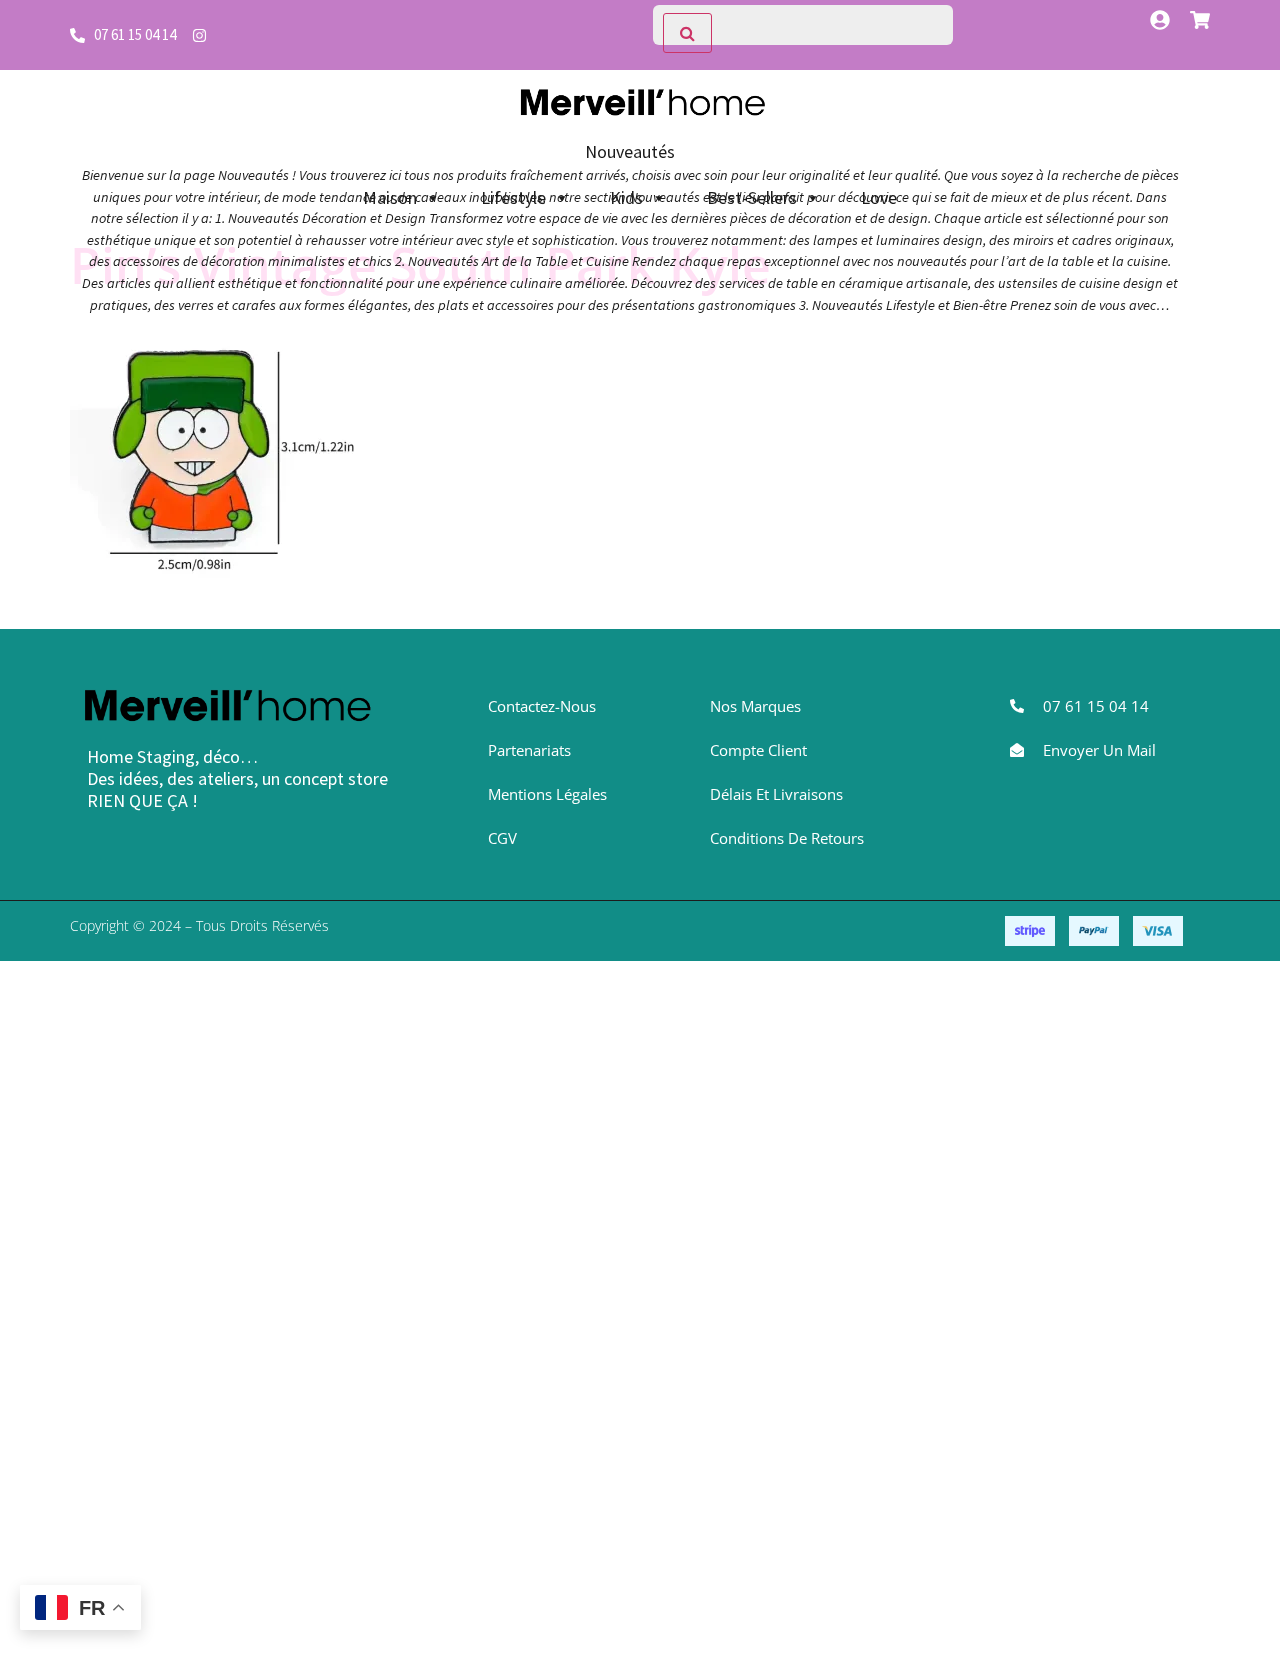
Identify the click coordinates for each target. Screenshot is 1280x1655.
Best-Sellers (752, 197)
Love (879, 197)
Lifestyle (513, 197)
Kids (626, 197)
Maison (390, 197)
